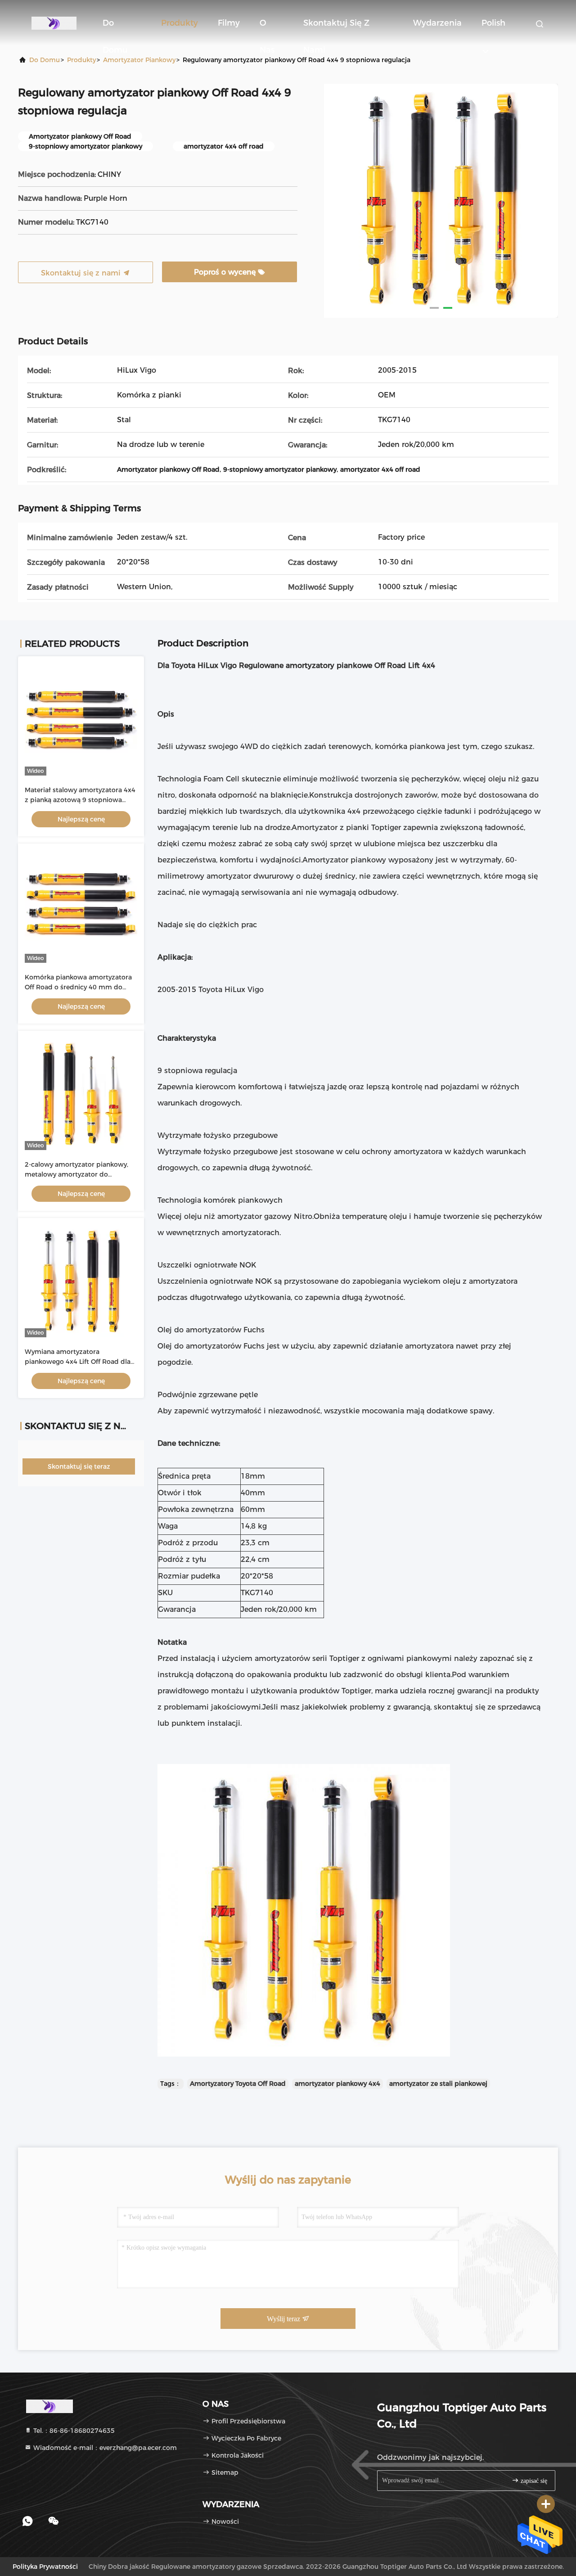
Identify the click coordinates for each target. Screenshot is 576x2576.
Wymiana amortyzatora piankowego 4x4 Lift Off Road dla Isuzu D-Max (78, 1362)
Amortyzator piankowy (139, 60)
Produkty (180, 23)
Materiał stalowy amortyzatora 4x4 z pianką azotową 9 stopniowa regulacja (80, 800)
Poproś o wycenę (226, 272)
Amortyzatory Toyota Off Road (238, 2084)
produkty (81, 60)
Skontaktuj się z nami (336, 27)
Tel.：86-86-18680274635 (73, 2431)
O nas (267, 27)
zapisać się (533, 2481)
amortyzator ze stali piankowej (438, 2084)
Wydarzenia (437, 23)
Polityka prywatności (45, 2567)
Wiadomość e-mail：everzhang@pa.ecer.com (104, 2448)
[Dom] (54, 23)
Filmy (229, 23)
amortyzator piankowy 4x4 (337, 2084)
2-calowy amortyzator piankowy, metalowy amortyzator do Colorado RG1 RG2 (76, 1174)
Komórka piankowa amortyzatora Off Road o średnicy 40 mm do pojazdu (78, 987)
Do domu (115, 27)
